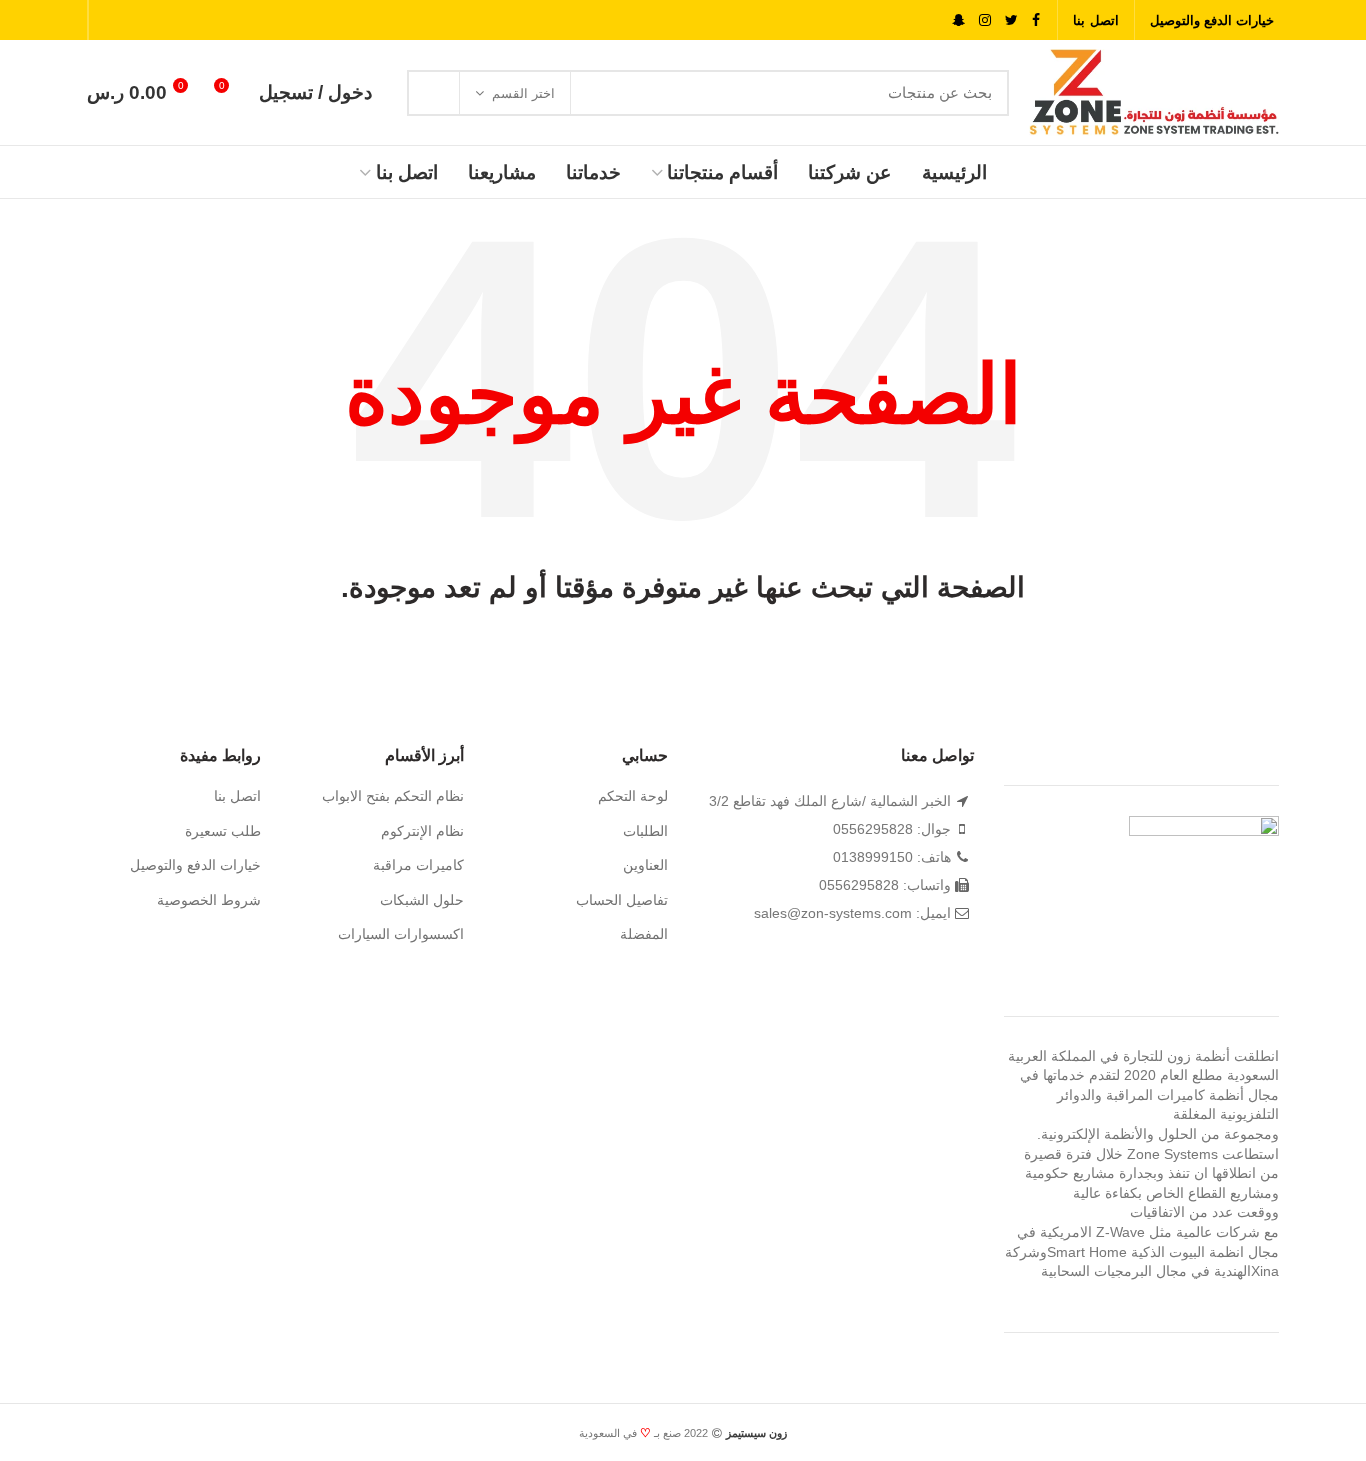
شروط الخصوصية (209, 900)
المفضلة (644, 934)
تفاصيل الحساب (622, 900)
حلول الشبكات (422, 900)
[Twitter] (1011, 20)
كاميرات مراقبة (418, 865)
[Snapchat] (958, 20)
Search (434, 93)
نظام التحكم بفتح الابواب (393, 796)
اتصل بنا (237, 796)
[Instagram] (985, 20)
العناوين (645, 865)
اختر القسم (523, 93)
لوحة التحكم (633, 796)
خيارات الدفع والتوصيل (195, 865)
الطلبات (645, 831)
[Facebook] (1036, 20)
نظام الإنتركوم (422, 831)
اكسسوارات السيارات (401, 934)
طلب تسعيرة (223, 831)
